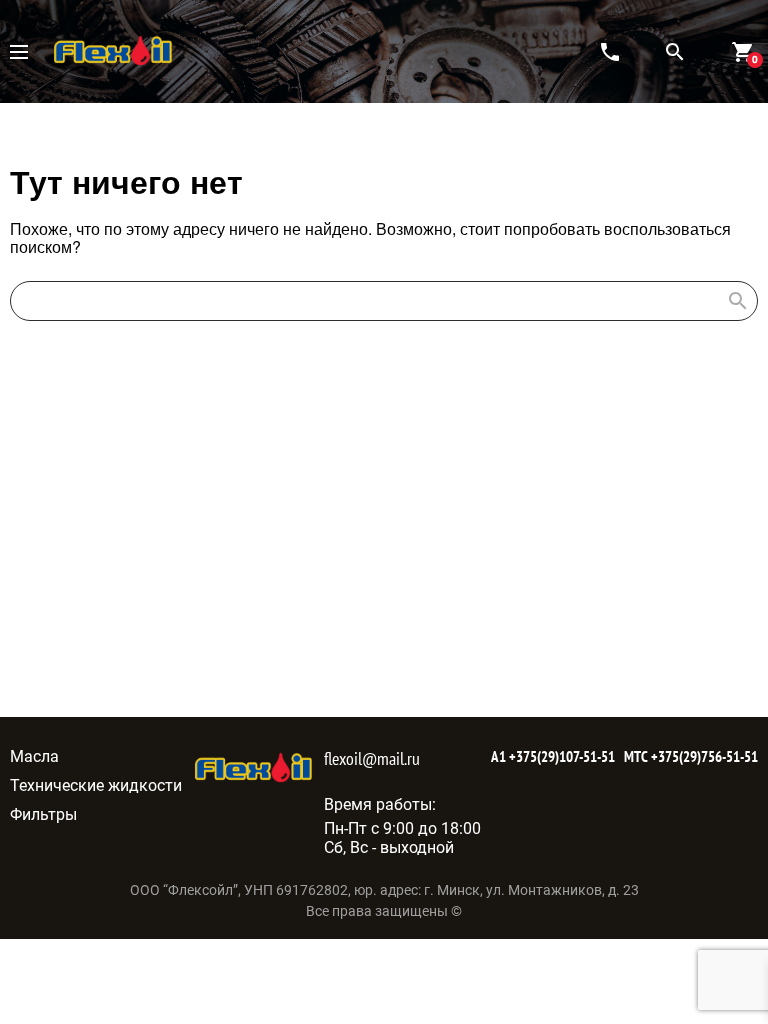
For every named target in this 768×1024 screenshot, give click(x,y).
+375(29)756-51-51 (703, 756)
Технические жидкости (96, 785)
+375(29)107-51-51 (560, 756)
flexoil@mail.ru (372, 758)
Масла (34, 756)
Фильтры (43, 814)
